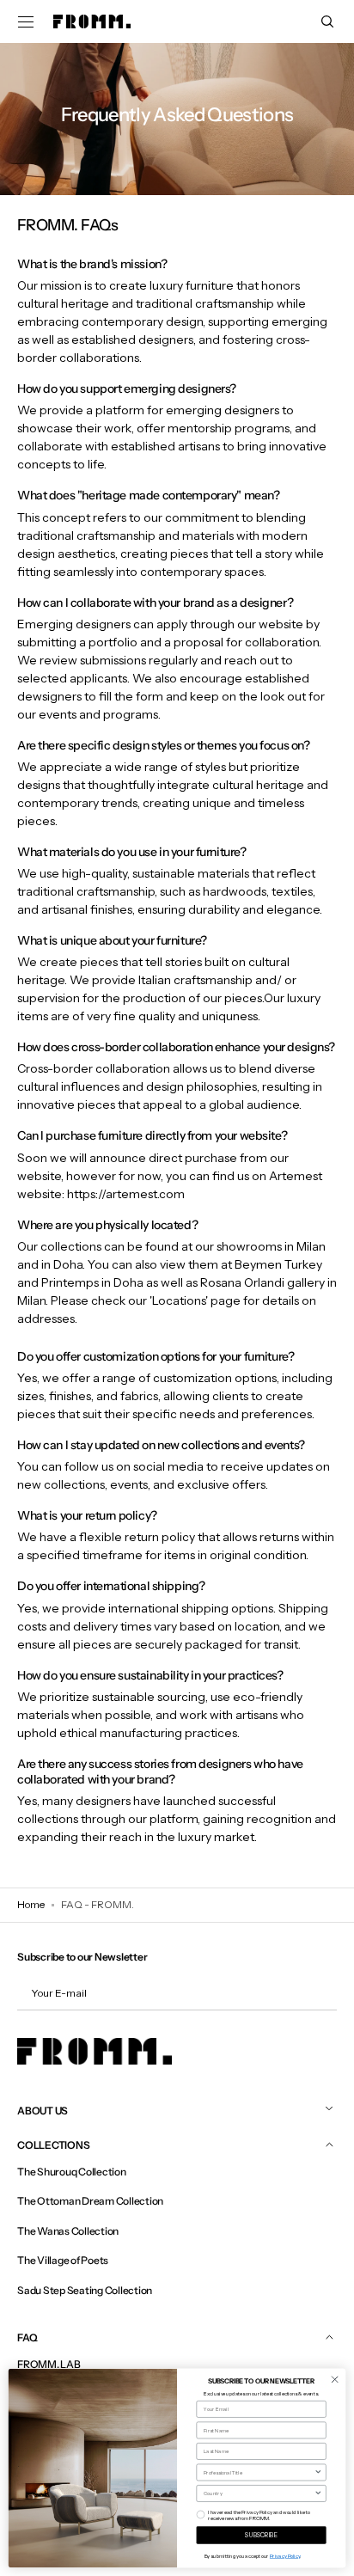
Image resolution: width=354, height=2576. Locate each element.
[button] (26, 21)
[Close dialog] (335, 2380)
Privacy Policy (285, 2556)
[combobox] (259, 2472)
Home (31, 1904)
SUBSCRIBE (261, 2535)
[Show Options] (318, 2472)
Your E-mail (59, 1993)
